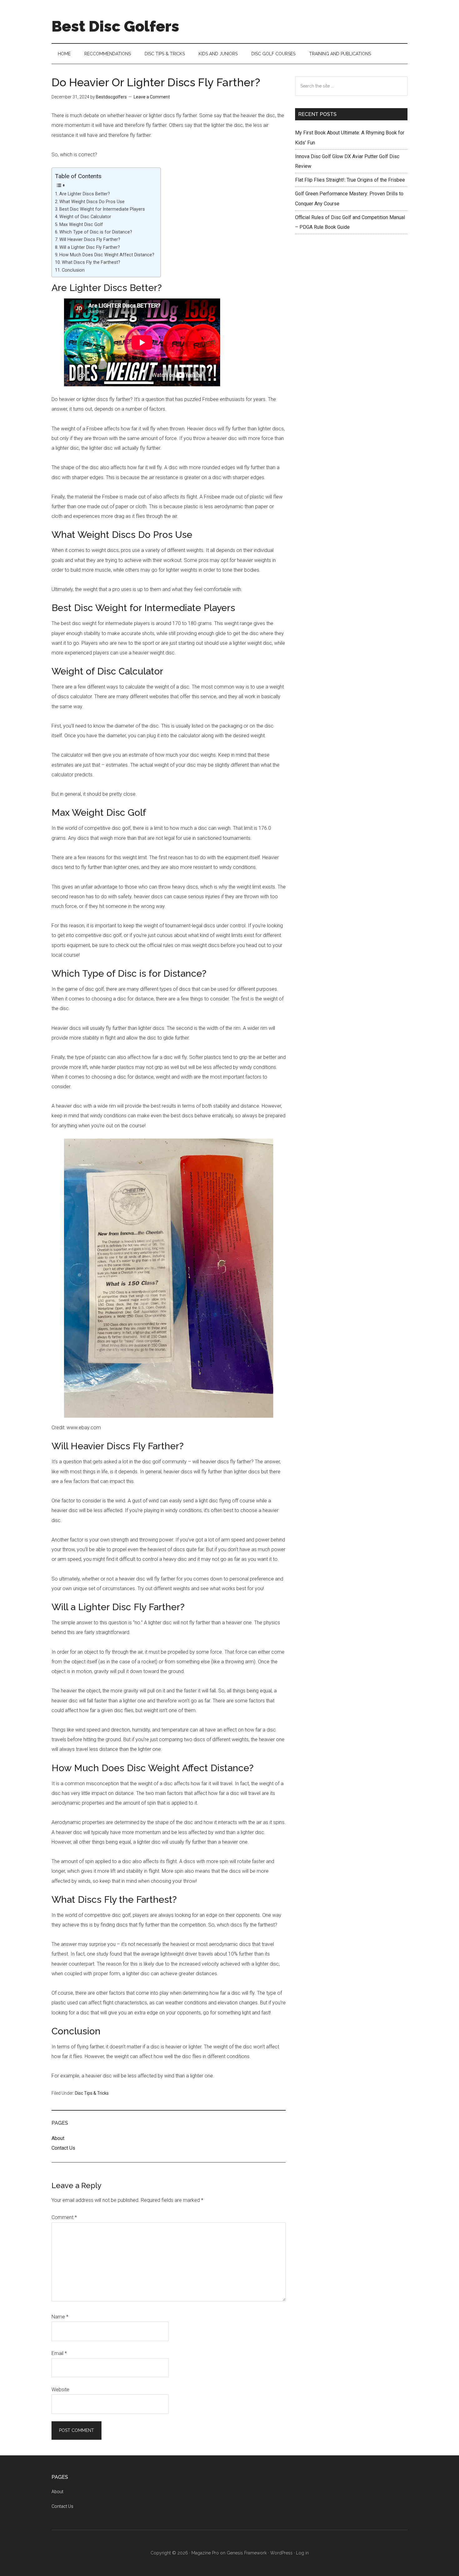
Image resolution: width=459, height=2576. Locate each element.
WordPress (281, 2553)
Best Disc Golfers (115, 26)
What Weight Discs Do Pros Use (92, 202)
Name (60, 2317)
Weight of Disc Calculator (85, 217)
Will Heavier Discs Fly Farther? (90, 240)
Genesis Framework (247, 2553)
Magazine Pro (205, 2553)
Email (59, 2353)
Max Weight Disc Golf (81, 225)
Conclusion (73, 270)
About (58, 2138)
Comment (64, 2217)
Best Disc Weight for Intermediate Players (102, 209)
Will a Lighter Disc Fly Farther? (90, 247)
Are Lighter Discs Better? (85, 194)
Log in (302, 2553)
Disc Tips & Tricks (92, 2093)
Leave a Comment (152, 97)
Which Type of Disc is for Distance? (96, 232)
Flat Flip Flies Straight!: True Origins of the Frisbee (350, 180)
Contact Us (63, 2148)
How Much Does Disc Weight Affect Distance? (107, 255)
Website (60, 2390)
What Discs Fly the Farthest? (91, 262)
